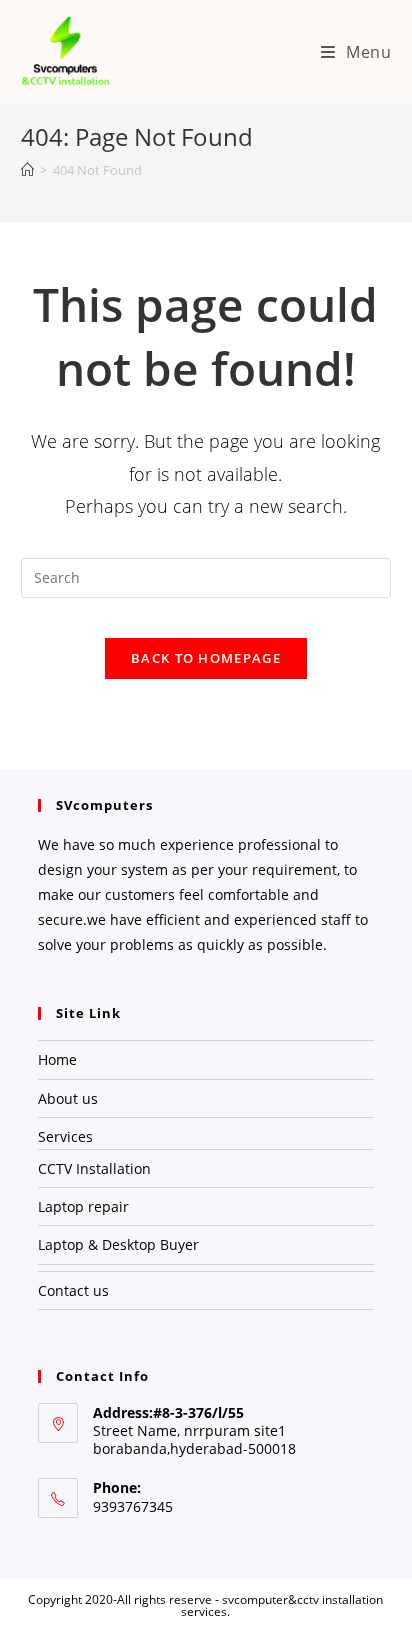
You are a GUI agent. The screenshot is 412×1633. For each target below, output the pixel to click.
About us (68, 1098)
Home (57, 1059)
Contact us (73, 1290)
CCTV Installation (94, 1168)
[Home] (27, 170)
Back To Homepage (206, 658)
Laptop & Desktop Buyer (118, 1244)
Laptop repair (83, 1206)
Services (65, 1136)
